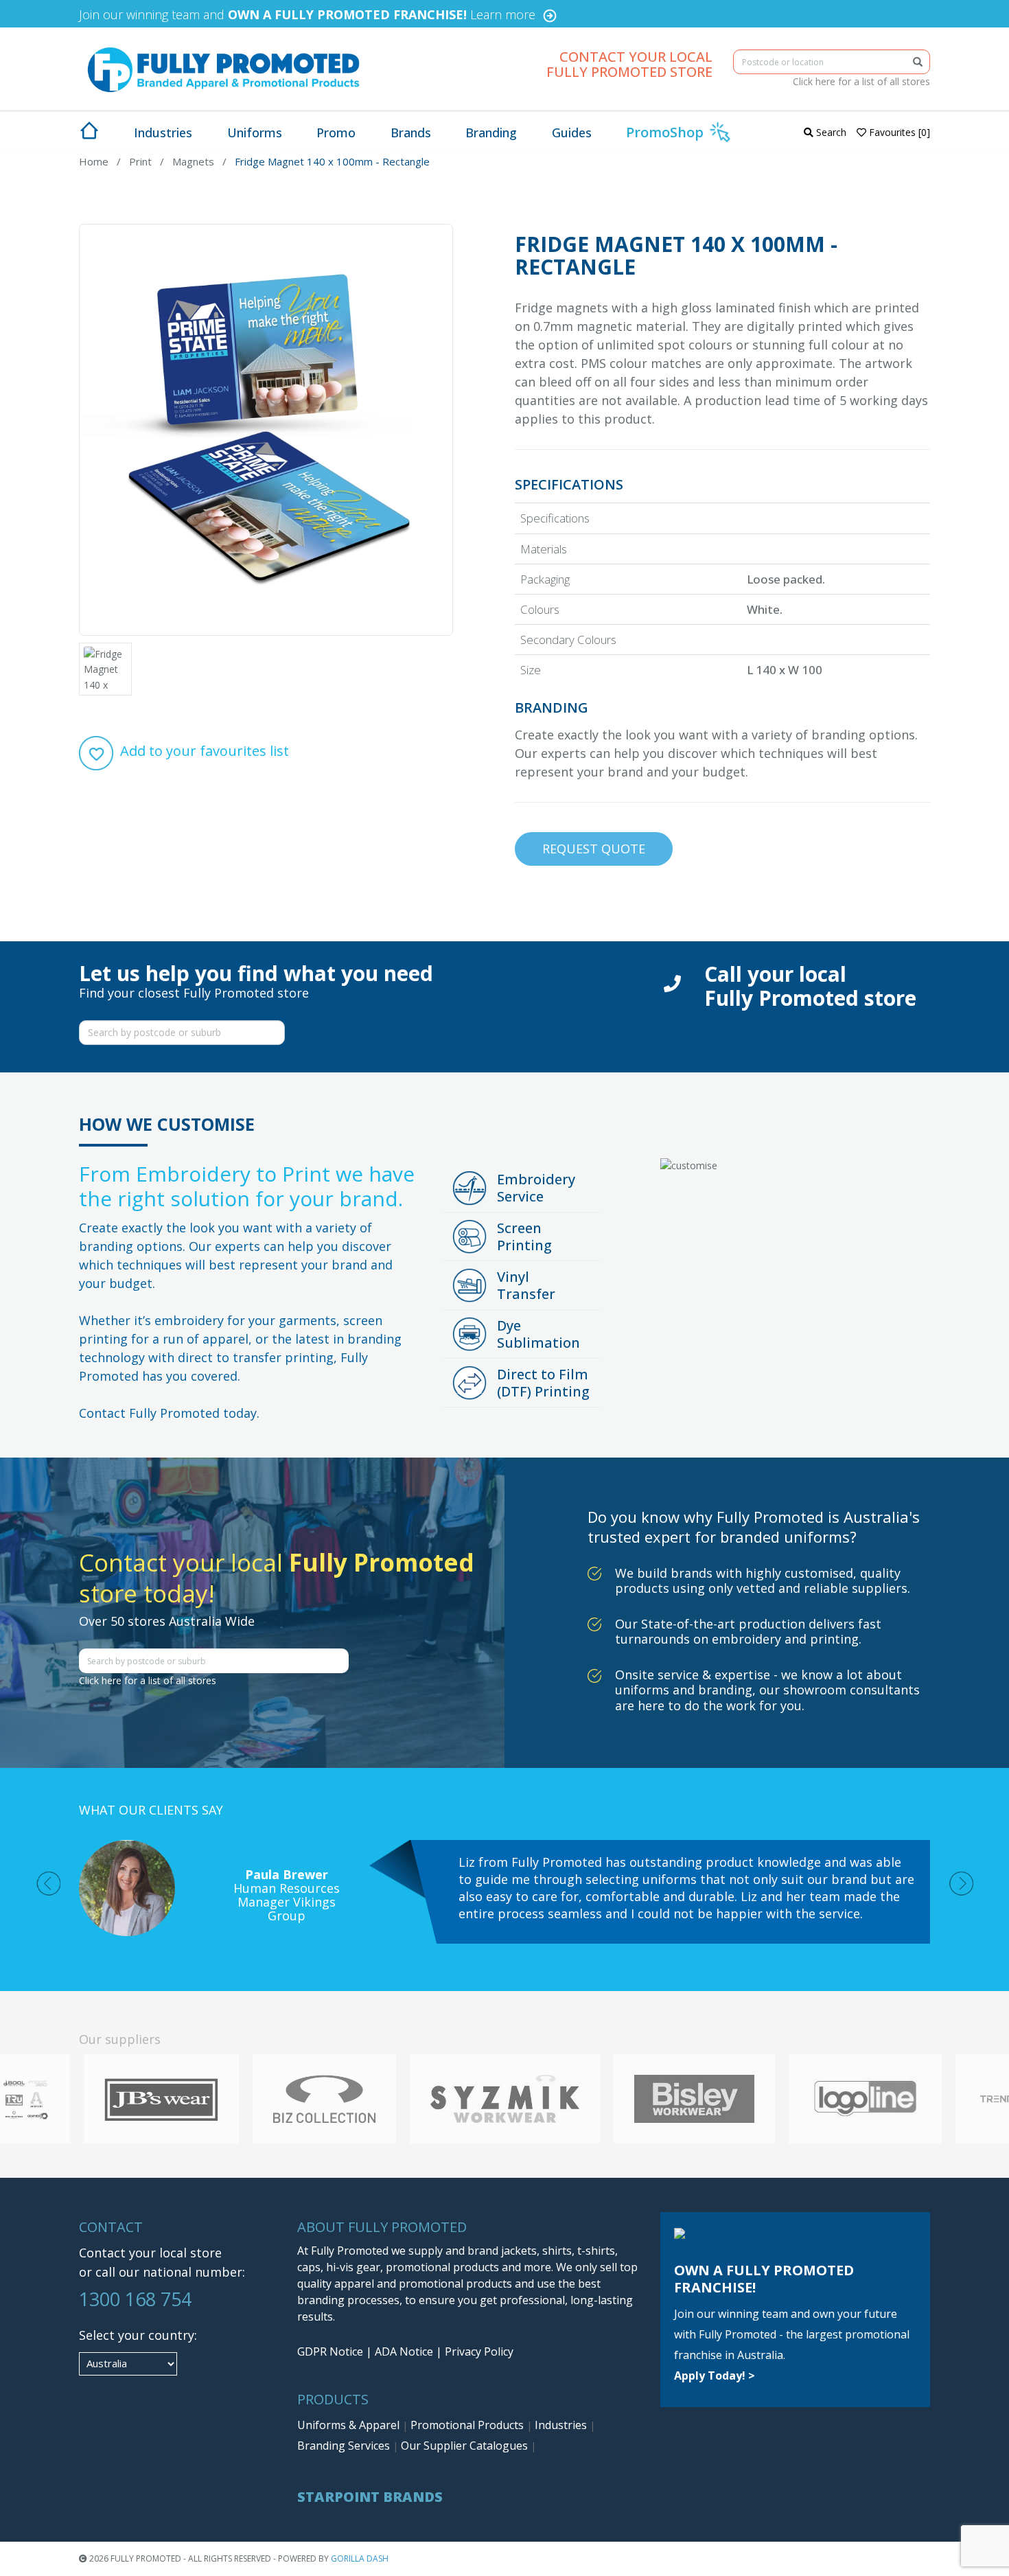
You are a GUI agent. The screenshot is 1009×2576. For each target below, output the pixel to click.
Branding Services (345, 2446)
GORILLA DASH (360, 2558)
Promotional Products (468, 2425)
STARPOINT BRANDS (370, 2497)
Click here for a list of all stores (861, 81)
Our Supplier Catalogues (466, 2446)
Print (140, 161)
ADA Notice (404, 2351)
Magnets (193, 161)
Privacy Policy (479, 2351)
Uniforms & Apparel (350, 2425)
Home (94, 161)
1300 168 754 (135, 2299)
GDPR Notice (330, 2351)
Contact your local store (150, 2253)
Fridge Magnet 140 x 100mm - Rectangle (332, 161)
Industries (562, 2425)
